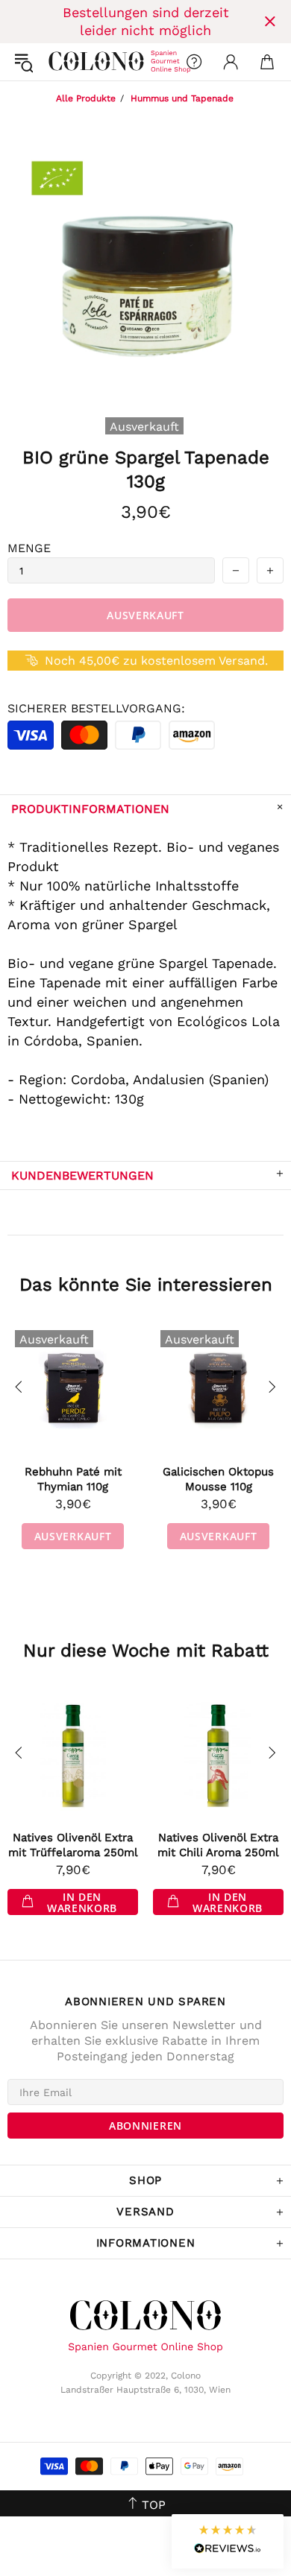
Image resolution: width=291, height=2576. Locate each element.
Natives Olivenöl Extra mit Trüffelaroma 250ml (73, 1845)
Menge (29, 548)
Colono (60, 62)
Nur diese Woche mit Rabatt (146, 1651)
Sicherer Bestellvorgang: (96, 708)
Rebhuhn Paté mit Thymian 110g (73, 1479)
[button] (228, 2541)
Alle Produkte (86, 98)
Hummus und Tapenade (182, 98)
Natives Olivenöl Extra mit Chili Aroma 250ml (218, 1845)
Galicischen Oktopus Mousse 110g (218, 1479)
